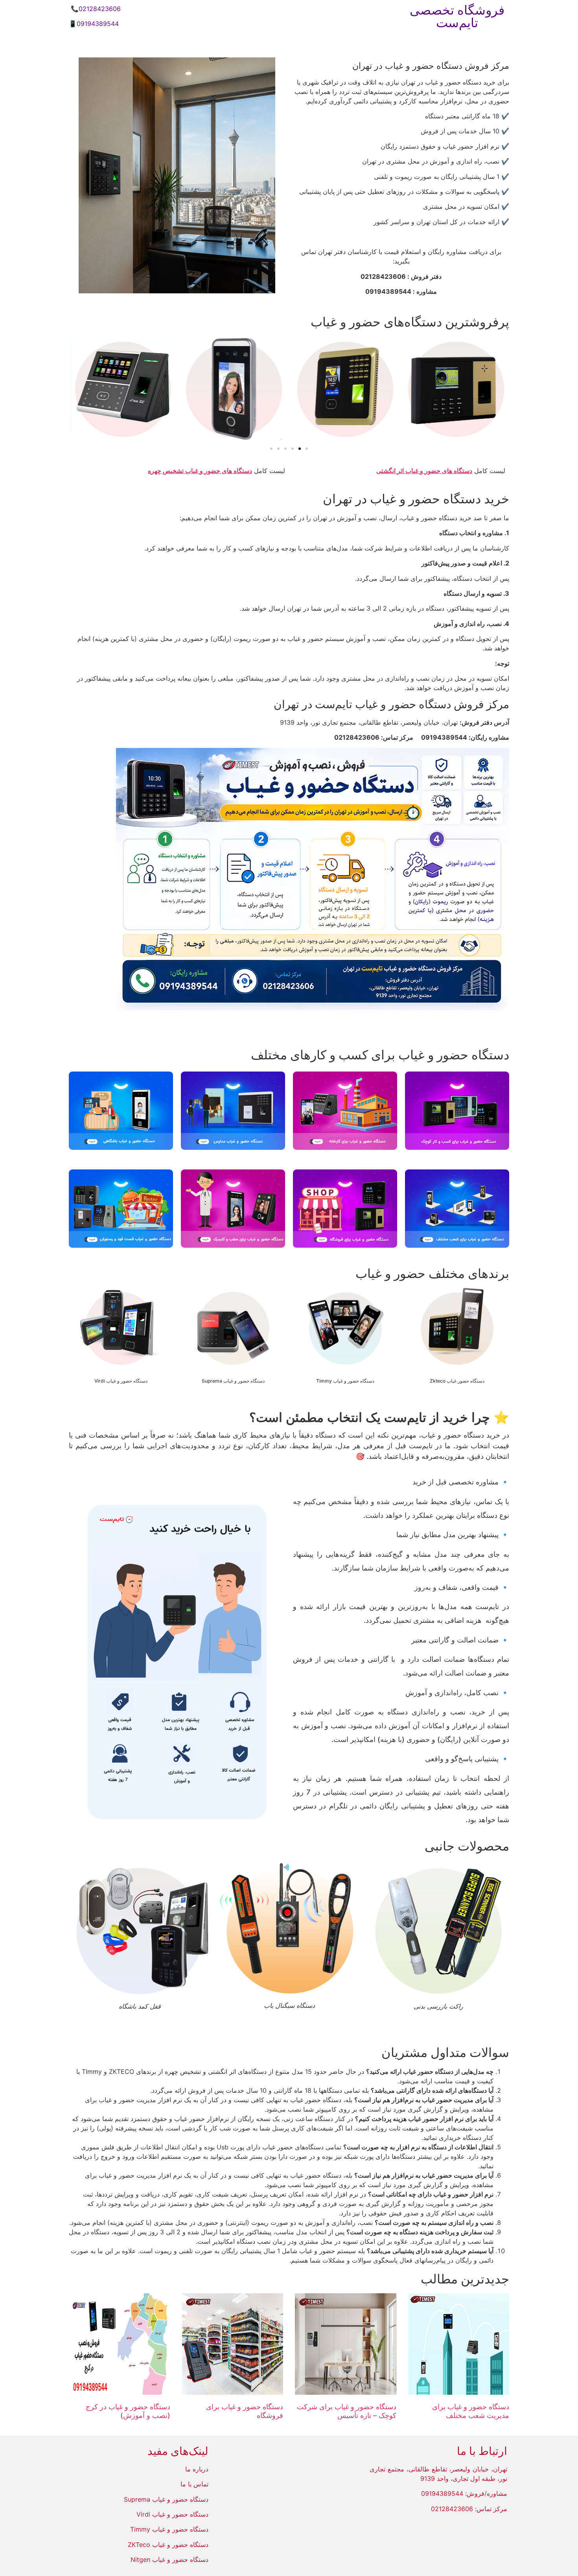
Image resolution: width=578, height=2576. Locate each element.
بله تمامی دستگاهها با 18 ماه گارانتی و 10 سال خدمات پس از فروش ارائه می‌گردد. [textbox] (322, 2090)
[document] (289, 2166)
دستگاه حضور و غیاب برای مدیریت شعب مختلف (471, 2411)
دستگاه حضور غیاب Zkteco (457, 1381)
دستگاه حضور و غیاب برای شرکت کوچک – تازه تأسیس (347, 2411)
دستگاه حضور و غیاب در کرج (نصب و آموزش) (128, 2411)
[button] (501, 389)
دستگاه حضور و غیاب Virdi (121, 1381)
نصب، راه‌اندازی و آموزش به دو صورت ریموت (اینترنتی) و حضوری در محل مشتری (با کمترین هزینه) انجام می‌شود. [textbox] (281, 2222)
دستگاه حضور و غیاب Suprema (233, 1381)
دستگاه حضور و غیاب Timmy (345, 1381)
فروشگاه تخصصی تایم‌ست (457, 16)
